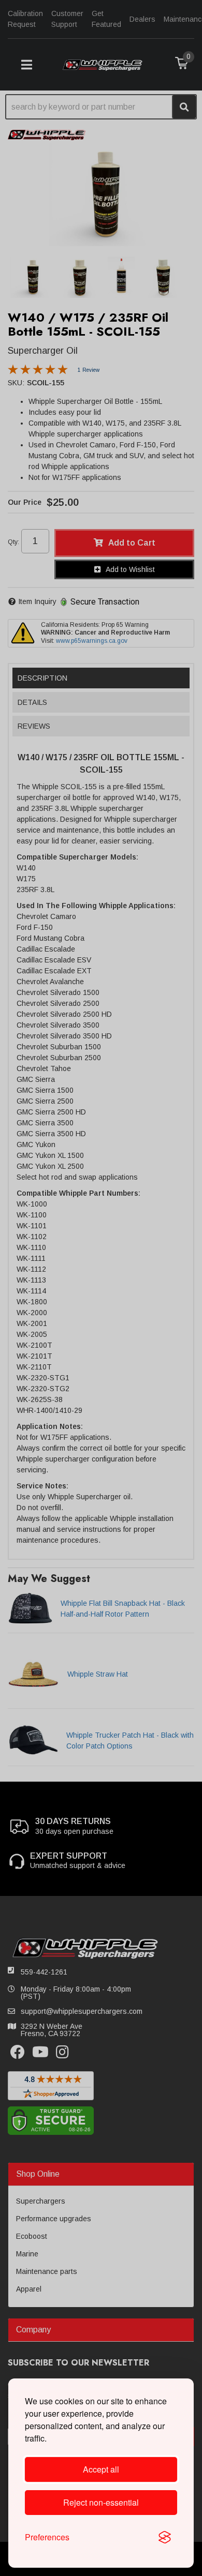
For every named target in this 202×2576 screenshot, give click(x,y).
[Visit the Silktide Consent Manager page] (165, 2537)
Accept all (101, 2469)
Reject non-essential (101, 2502)
